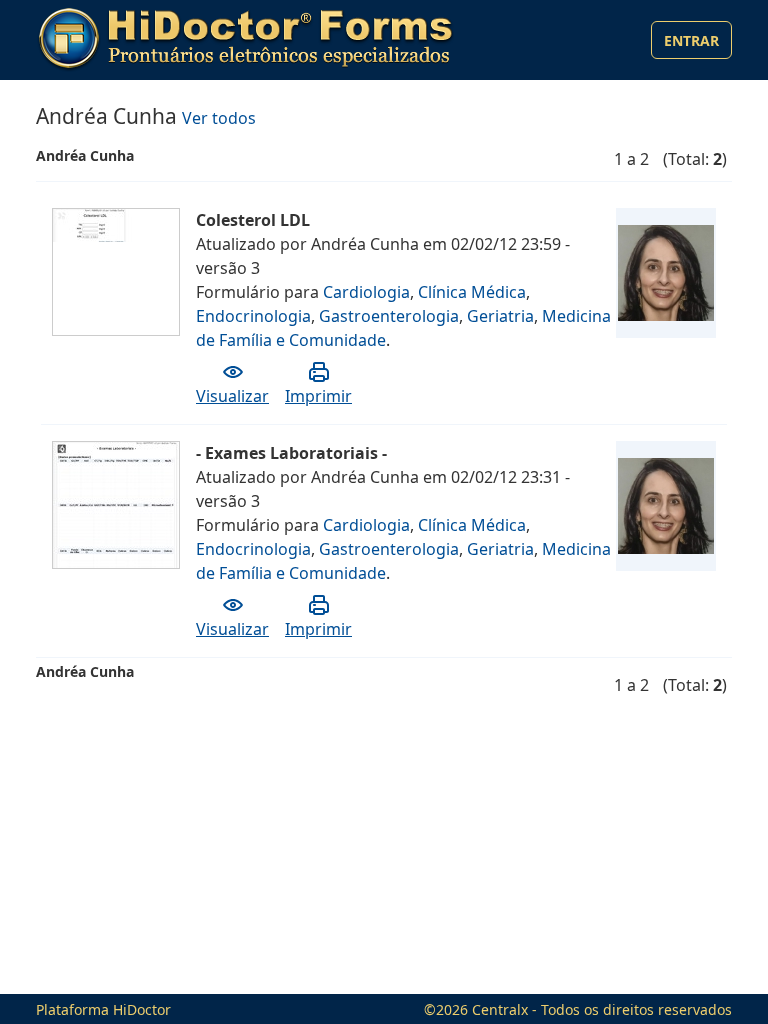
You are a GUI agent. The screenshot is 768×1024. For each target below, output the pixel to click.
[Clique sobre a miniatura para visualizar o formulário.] (117, 224)
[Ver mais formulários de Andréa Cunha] (666, 273)
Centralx (500, 1009)
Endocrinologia (253, 316)
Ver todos (219, 118)
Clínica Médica (472, 292)
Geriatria (500, 316)
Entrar (691, 40)
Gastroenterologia (389, 316)
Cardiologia (366, 292)
